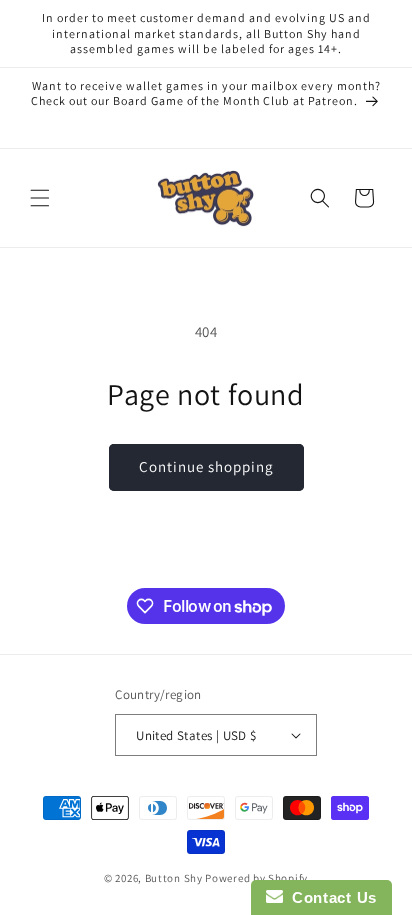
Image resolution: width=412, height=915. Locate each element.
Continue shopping (206, 466)
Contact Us (330, 897)
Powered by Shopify (256, 878)
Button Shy (174, 878)
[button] (40, 198)
